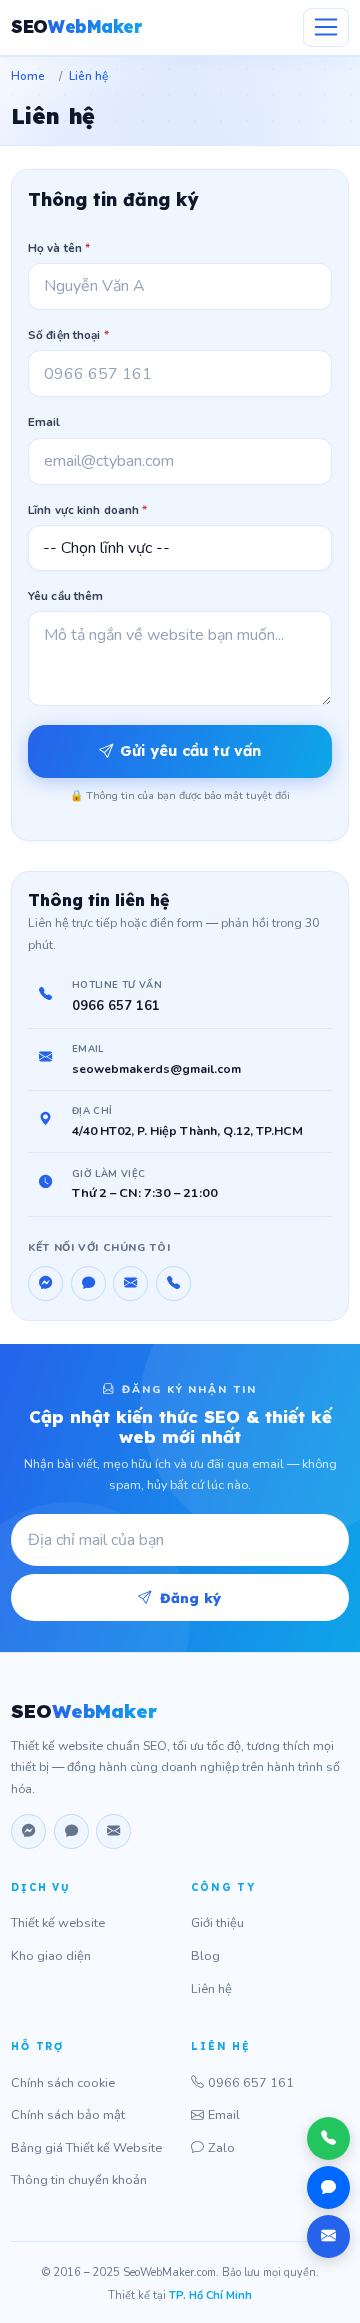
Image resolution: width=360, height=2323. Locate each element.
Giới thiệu (217, 1923)
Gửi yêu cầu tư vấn (190, 751)
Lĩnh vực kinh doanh (87, 510)
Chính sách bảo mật (68, 2115)
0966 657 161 (116, 1006)
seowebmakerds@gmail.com (156, 1069)
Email (44, 422)
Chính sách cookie (63, 2083)
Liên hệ (211, 1989)
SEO (76, 26)
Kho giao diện (51, 1956)
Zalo (221, 2148)
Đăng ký (191, 1597)
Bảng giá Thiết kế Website (86, 2148)
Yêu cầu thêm (65, 596)
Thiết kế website (58, 1923)
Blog (205, 1956)
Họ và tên (59, 248)
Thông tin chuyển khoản (79, 2180)
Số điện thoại (68, 335)
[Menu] (326, 27)
